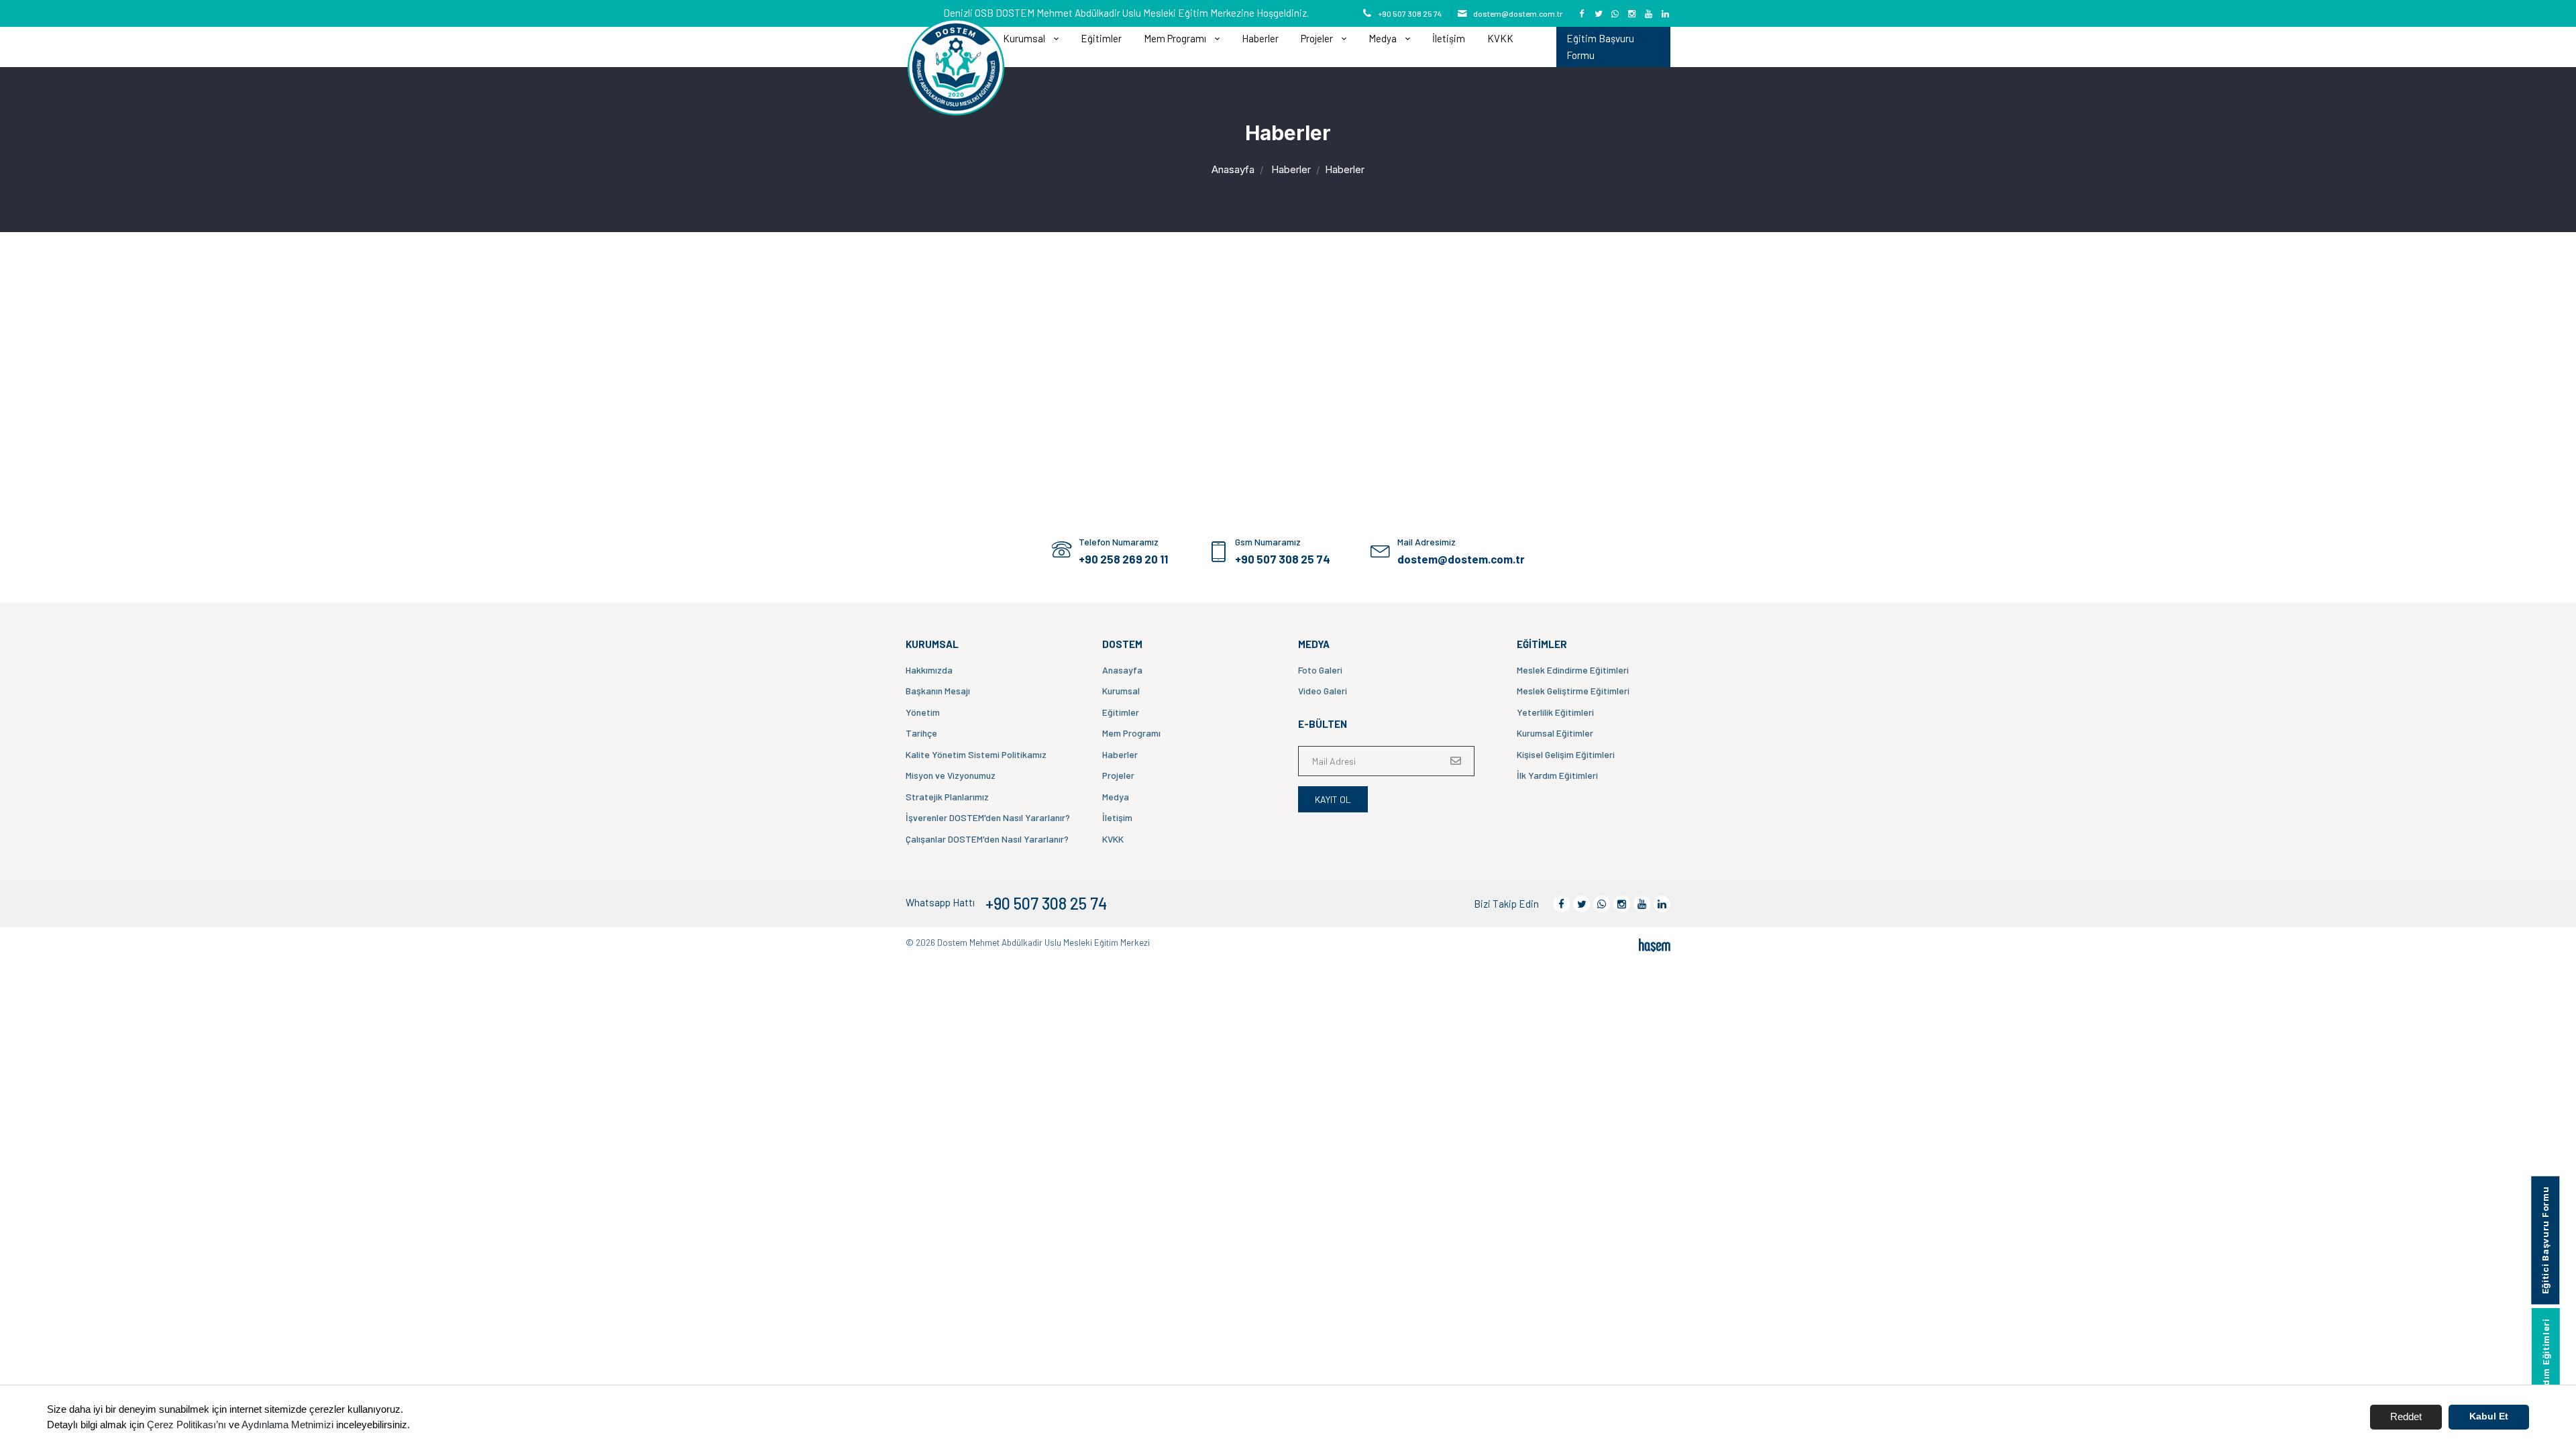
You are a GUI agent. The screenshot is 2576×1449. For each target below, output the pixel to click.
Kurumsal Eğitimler (1555, 733)
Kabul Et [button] (2489, 1416)
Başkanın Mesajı (938, 691)
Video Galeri (1323, 691)
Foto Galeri (1320, 670)
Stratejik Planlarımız (947, 797)
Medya (1116, 797)
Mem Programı (1131, 733)
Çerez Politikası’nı (186, 1425)
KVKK (1500, 38)
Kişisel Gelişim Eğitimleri (1566, 754)
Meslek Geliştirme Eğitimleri (1573, 691)
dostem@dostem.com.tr (1518, 13)
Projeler (1118, 775)
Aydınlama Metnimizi (287, 1425)
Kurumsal (1121, 691)
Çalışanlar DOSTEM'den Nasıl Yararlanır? (987, 839)
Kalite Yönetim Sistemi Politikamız (976, 754)
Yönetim (923, 712)
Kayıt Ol (1333, 799)
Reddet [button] (2406, 1416)
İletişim (1449, 38)
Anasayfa (1233, 169)
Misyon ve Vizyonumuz (951, 775)
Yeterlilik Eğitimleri (1555, 712)
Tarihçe (921, 733)
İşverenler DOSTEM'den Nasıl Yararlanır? (988, 817)
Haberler (1260, 38)
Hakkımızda (929, 670)
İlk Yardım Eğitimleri (1557, 775)
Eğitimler (1101, 38)
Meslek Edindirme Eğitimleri (1573, 670)
